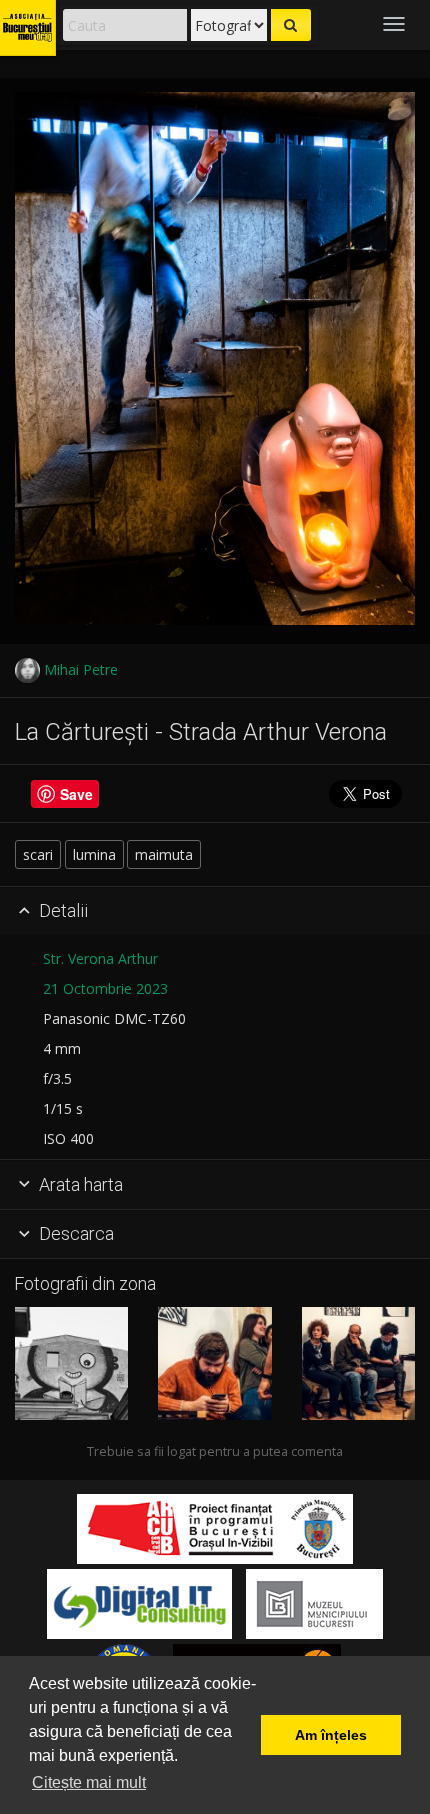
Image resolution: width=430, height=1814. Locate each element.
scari (38, 854)
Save (76, 794)
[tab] (215, 912)
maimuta (164, 854)
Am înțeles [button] (331, 1735)
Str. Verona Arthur (100, 958)
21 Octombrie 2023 (105, 988)
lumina (94, 854)
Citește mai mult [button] (89, 1782)
